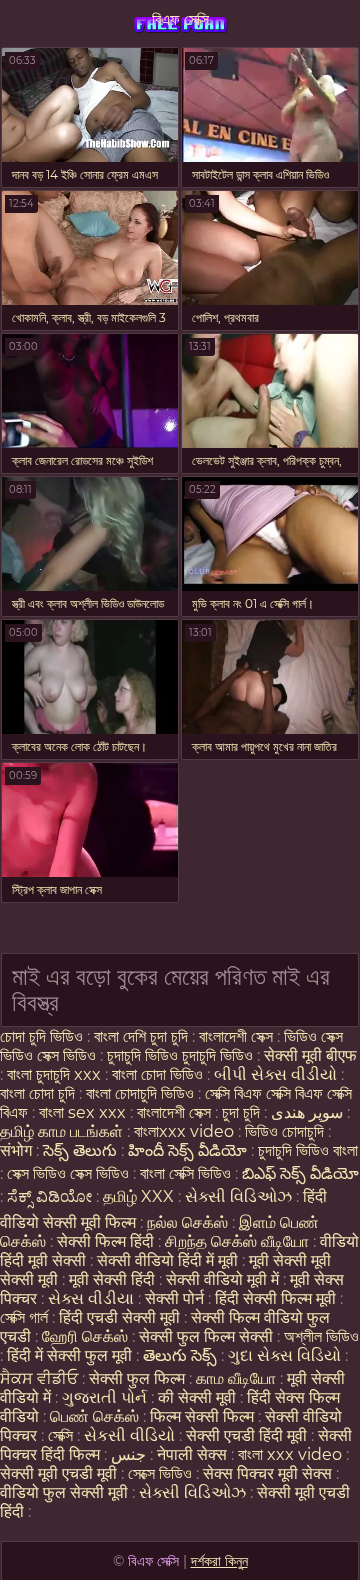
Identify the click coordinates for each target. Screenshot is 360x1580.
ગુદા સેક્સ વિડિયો (284, 1355)
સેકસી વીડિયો (129, 1435)
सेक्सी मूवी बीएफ (310, 1055)
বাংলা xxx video (290, 1454)
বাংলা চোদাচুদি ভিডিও (142, 1093)
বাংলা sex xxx (82, 1112)
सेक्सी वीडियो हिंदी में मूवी (169, 1260)
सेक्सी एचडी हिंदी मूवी (248, 1435)
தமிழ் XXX (138, 1196)
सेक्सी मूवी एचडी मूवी (58, 1473)
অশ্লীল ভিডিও (321, 1336)
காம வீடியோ (236, 1378)
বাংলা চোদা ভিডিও (159, 1074)
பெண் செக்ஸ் (94, 1416)
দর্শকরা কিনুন (219, 1561)
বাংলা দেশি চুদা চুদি (141, 1036)
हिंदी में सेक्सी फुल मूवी (69, 1355)
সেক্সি (62, 1435)
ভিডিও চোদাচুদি (286, 1131)
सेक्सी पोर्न (174, 1298)
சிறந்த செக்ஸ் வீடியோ (239, 1241)
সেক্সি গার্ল (24, 1317)
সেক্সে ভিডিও (160, 1473)
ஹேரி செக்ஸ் (87, 1336)
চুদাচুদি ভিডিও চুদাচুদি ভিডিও (180, 1055)
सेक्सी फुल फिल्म (137, 1378)
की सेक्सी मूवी (199, 1397)
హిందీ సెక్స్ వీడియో (187, 1150)
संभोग (16, 1150)
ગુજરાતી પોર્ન (104, 1397)
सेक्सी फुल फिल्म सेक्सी (206, 1336)
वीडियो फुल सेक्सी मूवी (64, 1492)
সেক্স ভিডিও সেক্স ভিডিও (68, 1173)
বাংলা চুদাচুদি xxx (56, 1074)
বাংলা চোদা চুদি (39, 1093)
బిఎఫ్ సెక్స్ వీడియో (300, 1173)
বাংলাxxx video (184, 1131)
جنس (128, 1454)
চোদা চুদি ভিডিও (41, 1036)
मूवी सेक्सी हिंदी (112, 1279)
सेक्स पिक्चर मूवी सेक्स (267, 1473)
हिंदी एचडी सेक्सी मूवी (119, 1317)
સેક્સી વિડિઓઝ (238, 1196)
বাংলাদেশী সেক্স (236, 1036)
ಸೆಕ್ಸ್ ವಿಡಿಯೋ (49, 1196)
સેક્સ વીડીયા (91, 1298)
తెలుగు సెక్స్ (180, 1355)
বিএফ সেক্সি (180, 19)
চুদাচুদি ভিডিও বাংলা (308, 1150)
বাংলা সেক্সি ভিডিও (187, 1173)
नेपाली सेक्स (192, 1454)
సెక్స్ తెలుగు (80, 1150)
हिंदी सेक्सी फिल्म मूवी (275, 1298)
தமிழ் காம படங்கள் (61, 1131)
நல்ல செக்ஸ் (187, 1222)
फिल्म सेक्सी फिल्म (202, 1416)
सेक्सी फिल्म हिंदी (105, 1241)
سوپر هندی (307, 1112)
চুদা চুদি (241, 1112)
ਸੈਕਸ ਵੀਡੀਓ (39, 1378)
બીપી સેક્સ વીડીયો (275, 1074)
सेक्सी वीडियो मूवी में (224, 1279)
